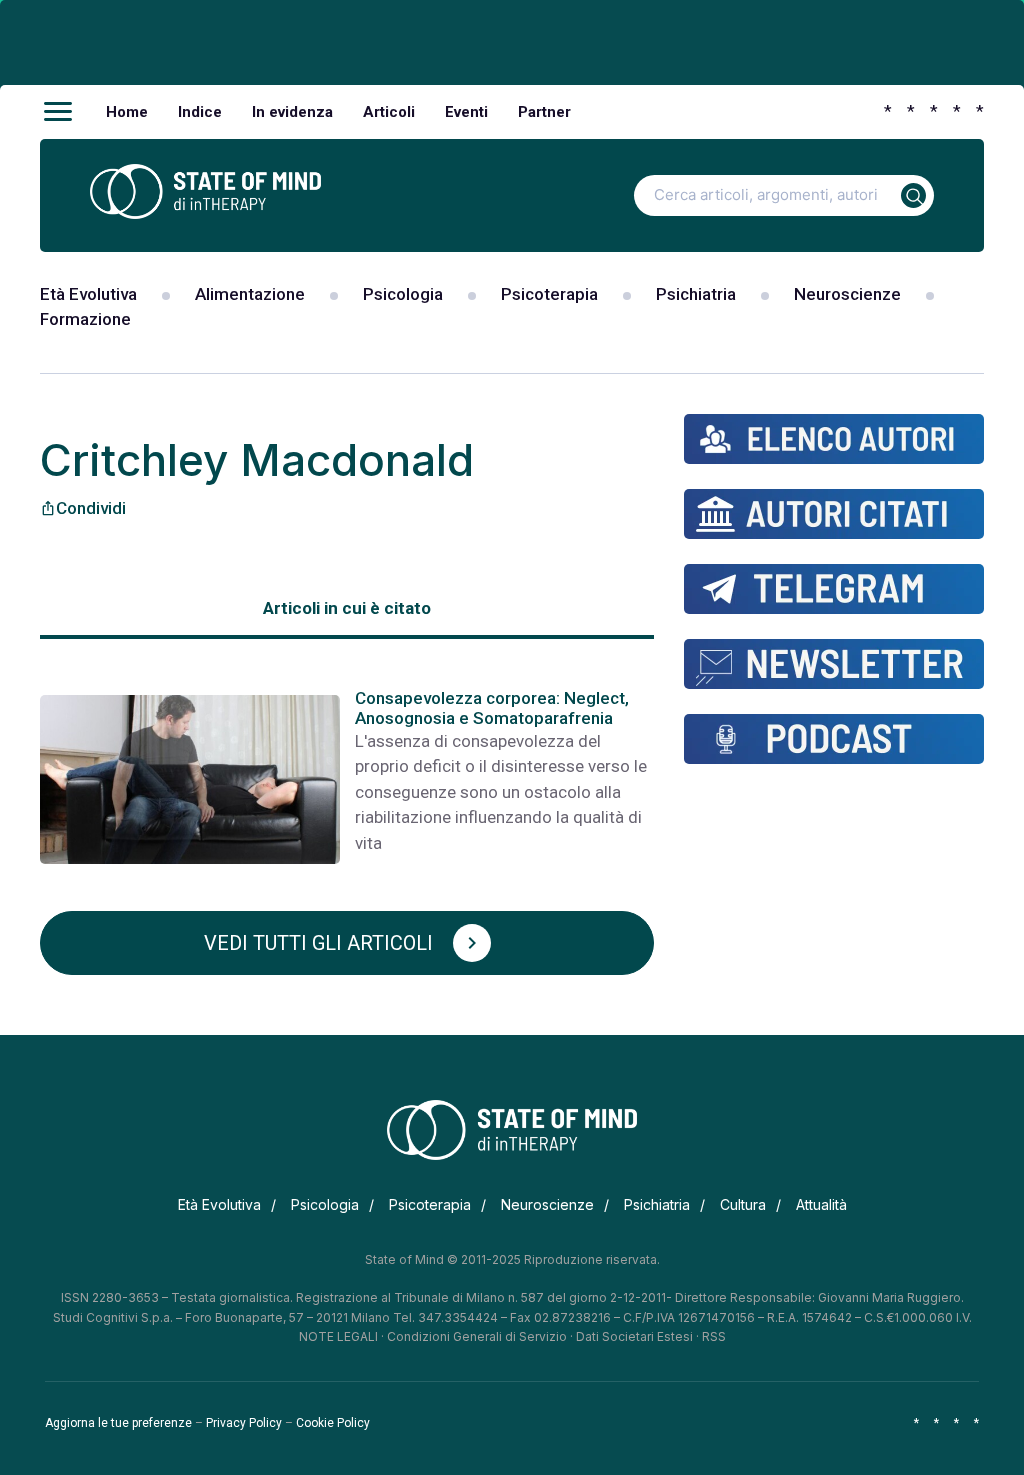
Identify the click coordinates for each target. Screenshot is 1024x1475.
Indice (200, 112)
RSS (714, 1336)
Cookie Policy (333, 1423)
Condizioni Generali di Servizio (477, 1336)
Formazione (85, 319)
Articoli (389, 112)
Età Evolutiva (88, 294)
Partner (544, 112)
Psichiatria (696, 294)
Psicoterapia (549, 294)
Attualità (821, 1204)
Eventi (466, 112)
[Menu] (58, 112)
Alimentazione (250, 294)
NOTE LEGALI (338, 1336)
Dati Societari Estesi (634, 1336)
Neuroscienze (847, 294)
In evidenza (292, 112)
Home (127, 112)
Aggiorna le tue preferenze (118, 1423)
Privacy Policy (244, 1423)
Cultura (743, 1204)
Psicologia (403, 294)
